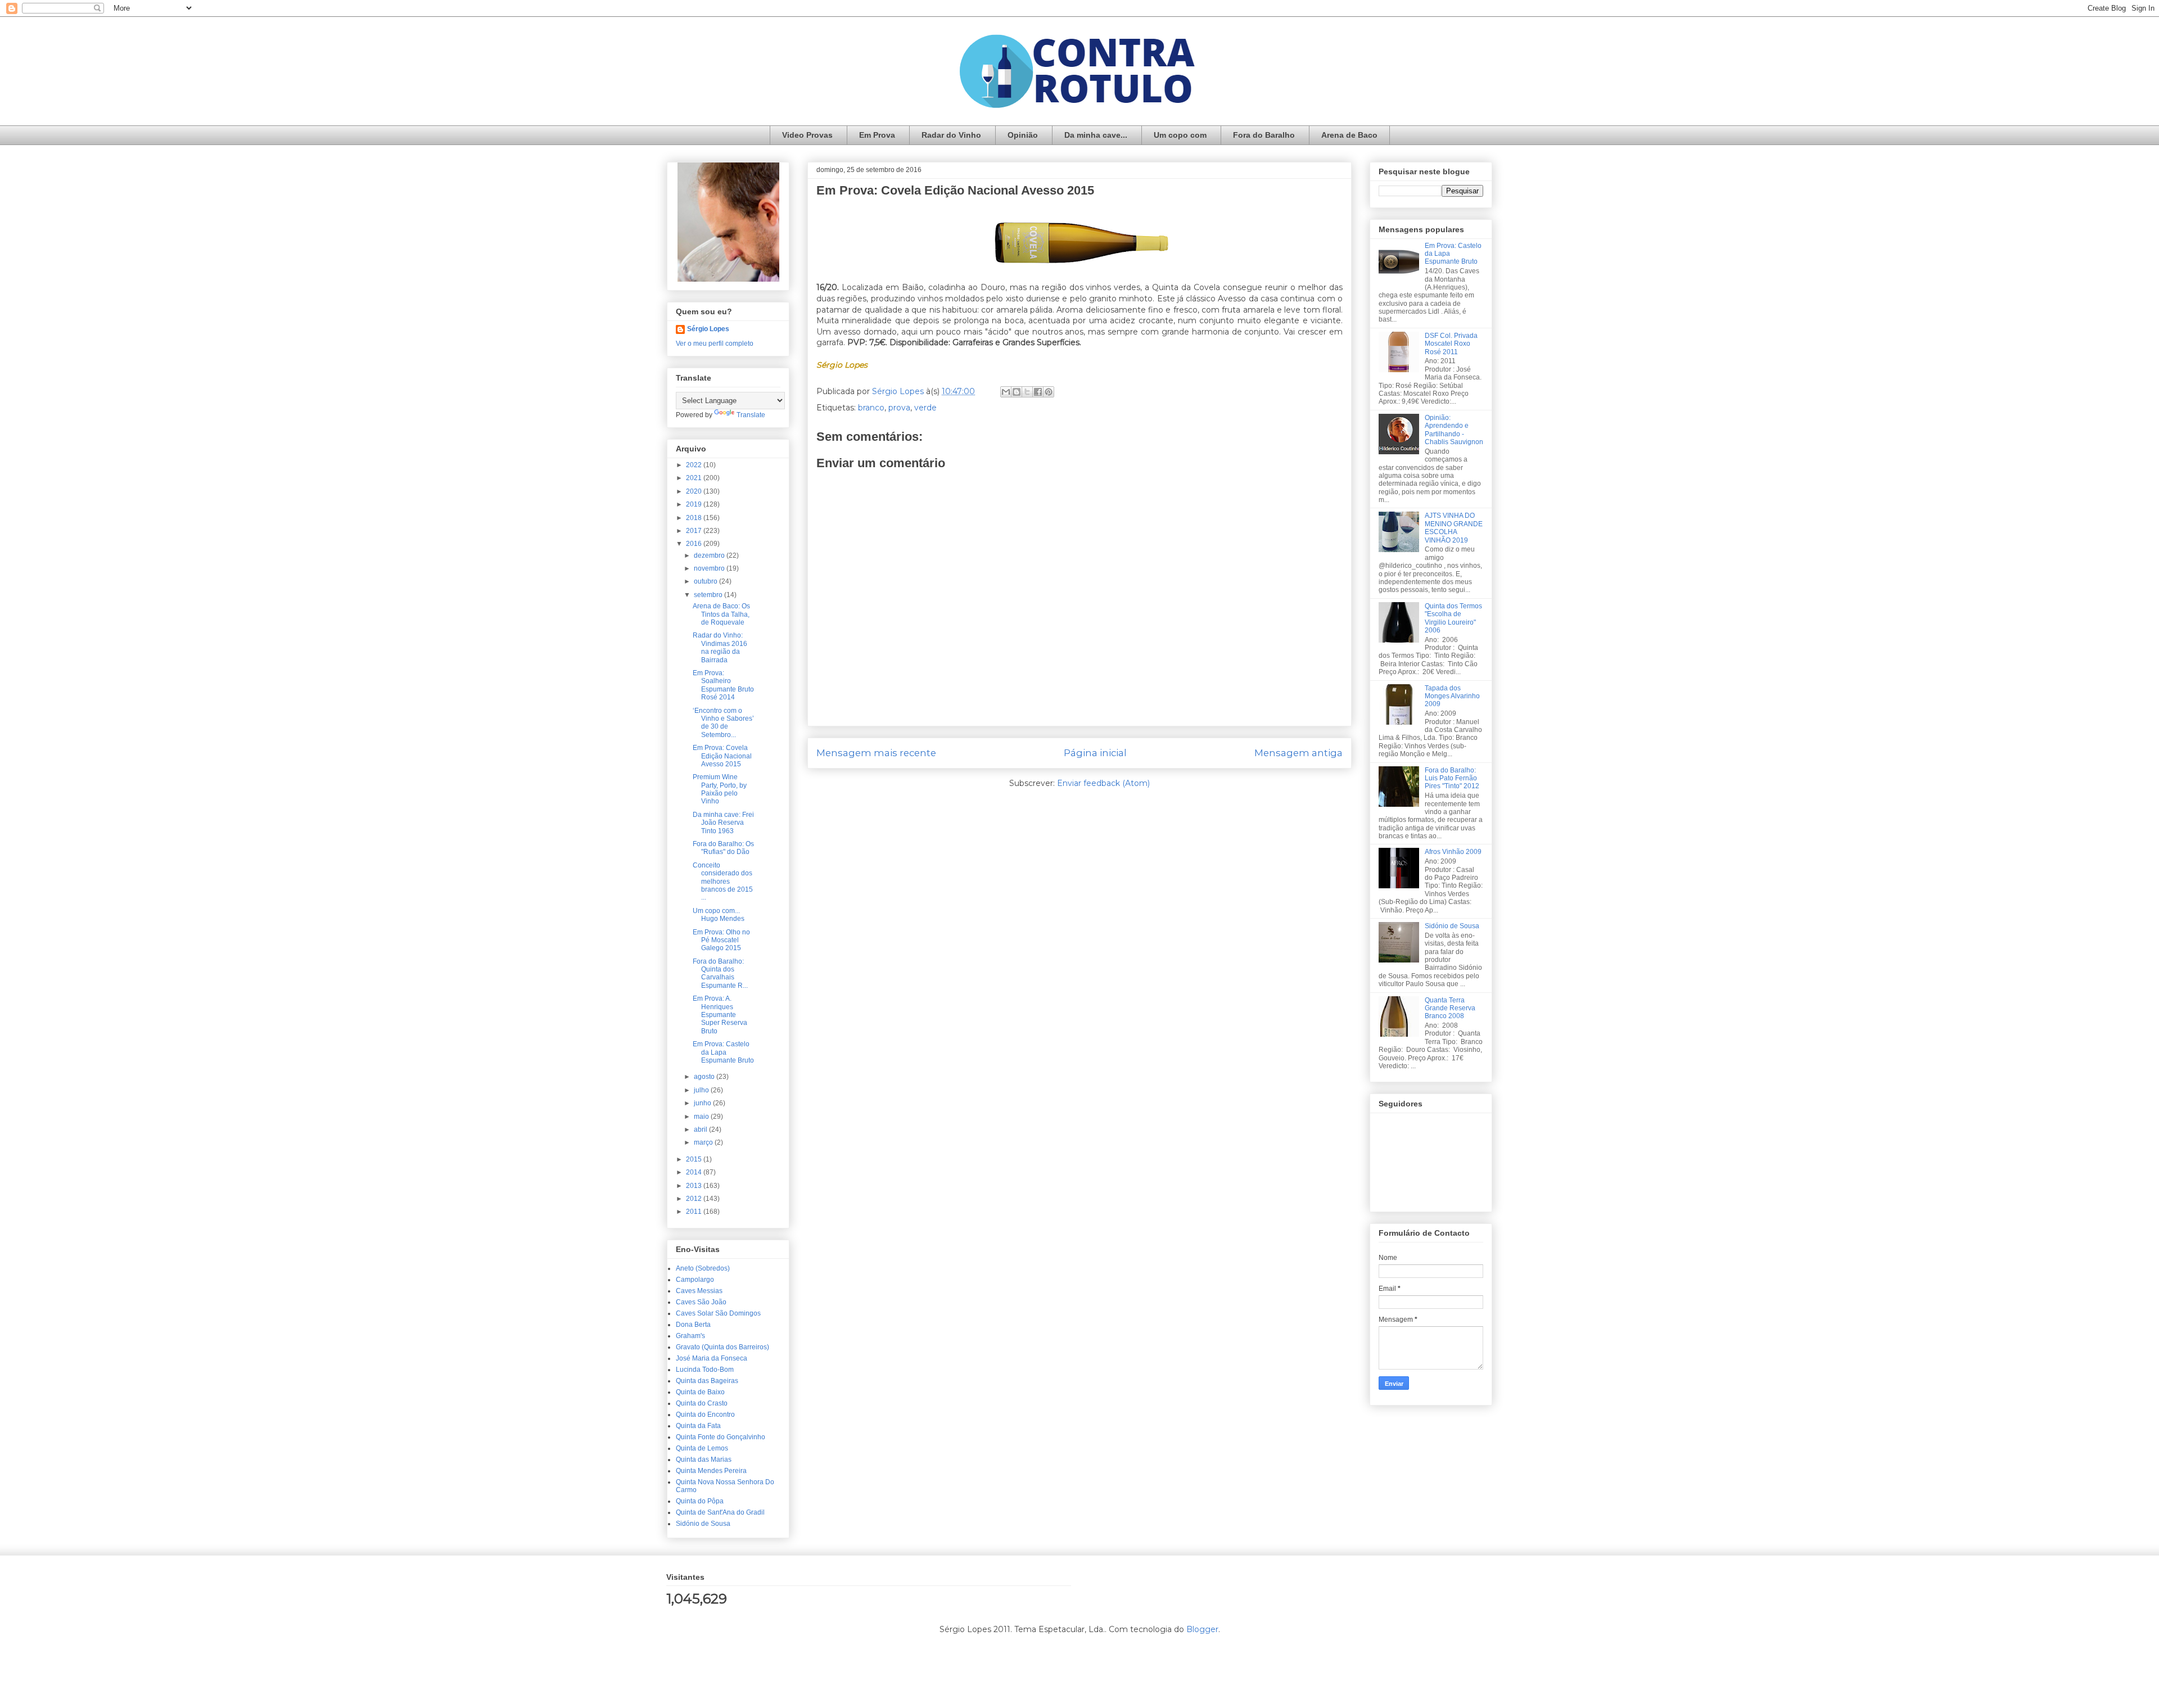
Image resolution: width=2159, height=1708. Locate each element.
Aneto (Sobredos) (703, 1268)
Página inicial (1095, 753)
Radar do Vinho (951, 135)
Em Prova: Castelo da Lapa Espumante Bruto (723, 1052)
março (704, 1142)
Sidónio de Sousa (703, 1524)
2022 (695, 465)
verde (925, 408)
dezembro (710, 555)
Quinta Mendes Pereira (711, 1471)
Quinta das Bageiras (707, 1381)
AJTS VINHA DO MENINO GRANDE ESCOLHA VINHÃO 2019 (1454, 528)
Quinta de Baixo (700, 1392)
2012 (695, 1199)
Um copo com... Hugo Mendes (719, 915)
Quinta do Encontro (705, 1415)
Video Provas (807, 135)
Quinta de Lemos (702, 1448)
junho (703, 1103)
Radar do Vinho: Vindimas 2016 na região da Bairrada (720, 647)
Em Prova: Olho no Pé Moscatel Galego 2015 (721, 940)
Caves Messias (699, 1291)
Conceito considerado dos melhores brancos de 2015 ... (723, 882)
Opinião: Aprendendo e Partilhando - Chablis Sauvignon (1454, 430)
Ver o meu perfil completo (715, 344)
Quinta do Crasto (702, 1403)
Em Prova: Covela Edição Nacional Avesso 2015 (722, 756)
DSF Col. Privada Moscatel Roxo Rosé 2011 (1451, 344)
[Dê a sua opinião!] (1017, 392)
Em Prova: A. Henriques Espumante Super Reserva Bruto (720, 1015)
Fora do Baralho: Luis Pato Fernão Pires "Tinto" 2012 (1452, 778)
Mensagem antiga (1298, 753)
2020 (695, 491)
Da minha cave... (1096, 135)
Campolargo (695, 1280)
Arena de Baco (1349, 135)
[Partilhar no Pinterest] (1049, 392)
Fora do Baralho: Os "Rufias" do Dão (723, 848)
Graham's (690, 1336)
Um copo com (1180, 135)
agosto (705, 1077)
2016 (695, 544)
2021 (695, 478)
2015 (695, 1159)
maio (702, 1117)
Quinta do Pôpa (700, 1501)
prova (899, 408)
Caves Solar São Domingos (718, 1313)
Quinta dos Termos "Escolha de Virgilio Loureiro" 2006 (1453, 618)
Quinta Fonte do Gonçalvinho (721, 1437)
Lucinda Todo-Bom (705, 1370)
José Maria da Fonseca (712, 1358)
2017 (695, 531)
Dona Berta (693, 1325)
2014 (695, 1172)
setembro (709, 595)
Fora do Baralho (1264, 135)
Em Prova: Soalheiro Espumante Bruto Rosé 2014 (723, 685)
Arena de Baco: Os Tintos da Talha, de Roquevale (721, 614)
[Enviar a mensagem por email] (1006, 392)
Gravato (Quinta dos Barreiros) (722, 1347)
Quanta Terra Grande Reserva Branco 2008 (1450, 1008)
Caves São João (701, 1302)
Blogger (1202, 1629)
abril (701, 1129)
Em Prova (877, 135)
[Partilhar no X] (1027, 392)
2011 (695, 1212)
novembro (710, 568)
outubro (706, 581)
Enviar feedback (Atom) (1103, 783)
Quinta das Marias (704, 1460)
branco (871, 408)
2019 (695, 504)
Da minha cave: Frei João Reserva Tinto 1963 (723, 823)
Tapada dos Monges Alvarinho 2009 (1452, 696)
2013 (695, 1186)
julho (702, 1090)
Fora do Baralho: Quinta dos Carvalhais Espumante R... (720, 973)
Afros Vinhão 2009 (1453, 852)
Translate (751, 415)
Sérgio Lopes (708, 329)
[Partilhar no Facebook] (1038, 392)
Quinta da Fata (698, 1426)
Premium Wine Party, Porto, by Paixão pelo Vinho (720, 789)
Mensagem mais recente (876, 753)
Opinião (1023, 135)
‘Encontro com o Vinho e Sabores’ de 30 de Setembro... (723, 723)
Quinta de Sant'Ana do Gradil (720, 1512)
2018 (695, 518)
